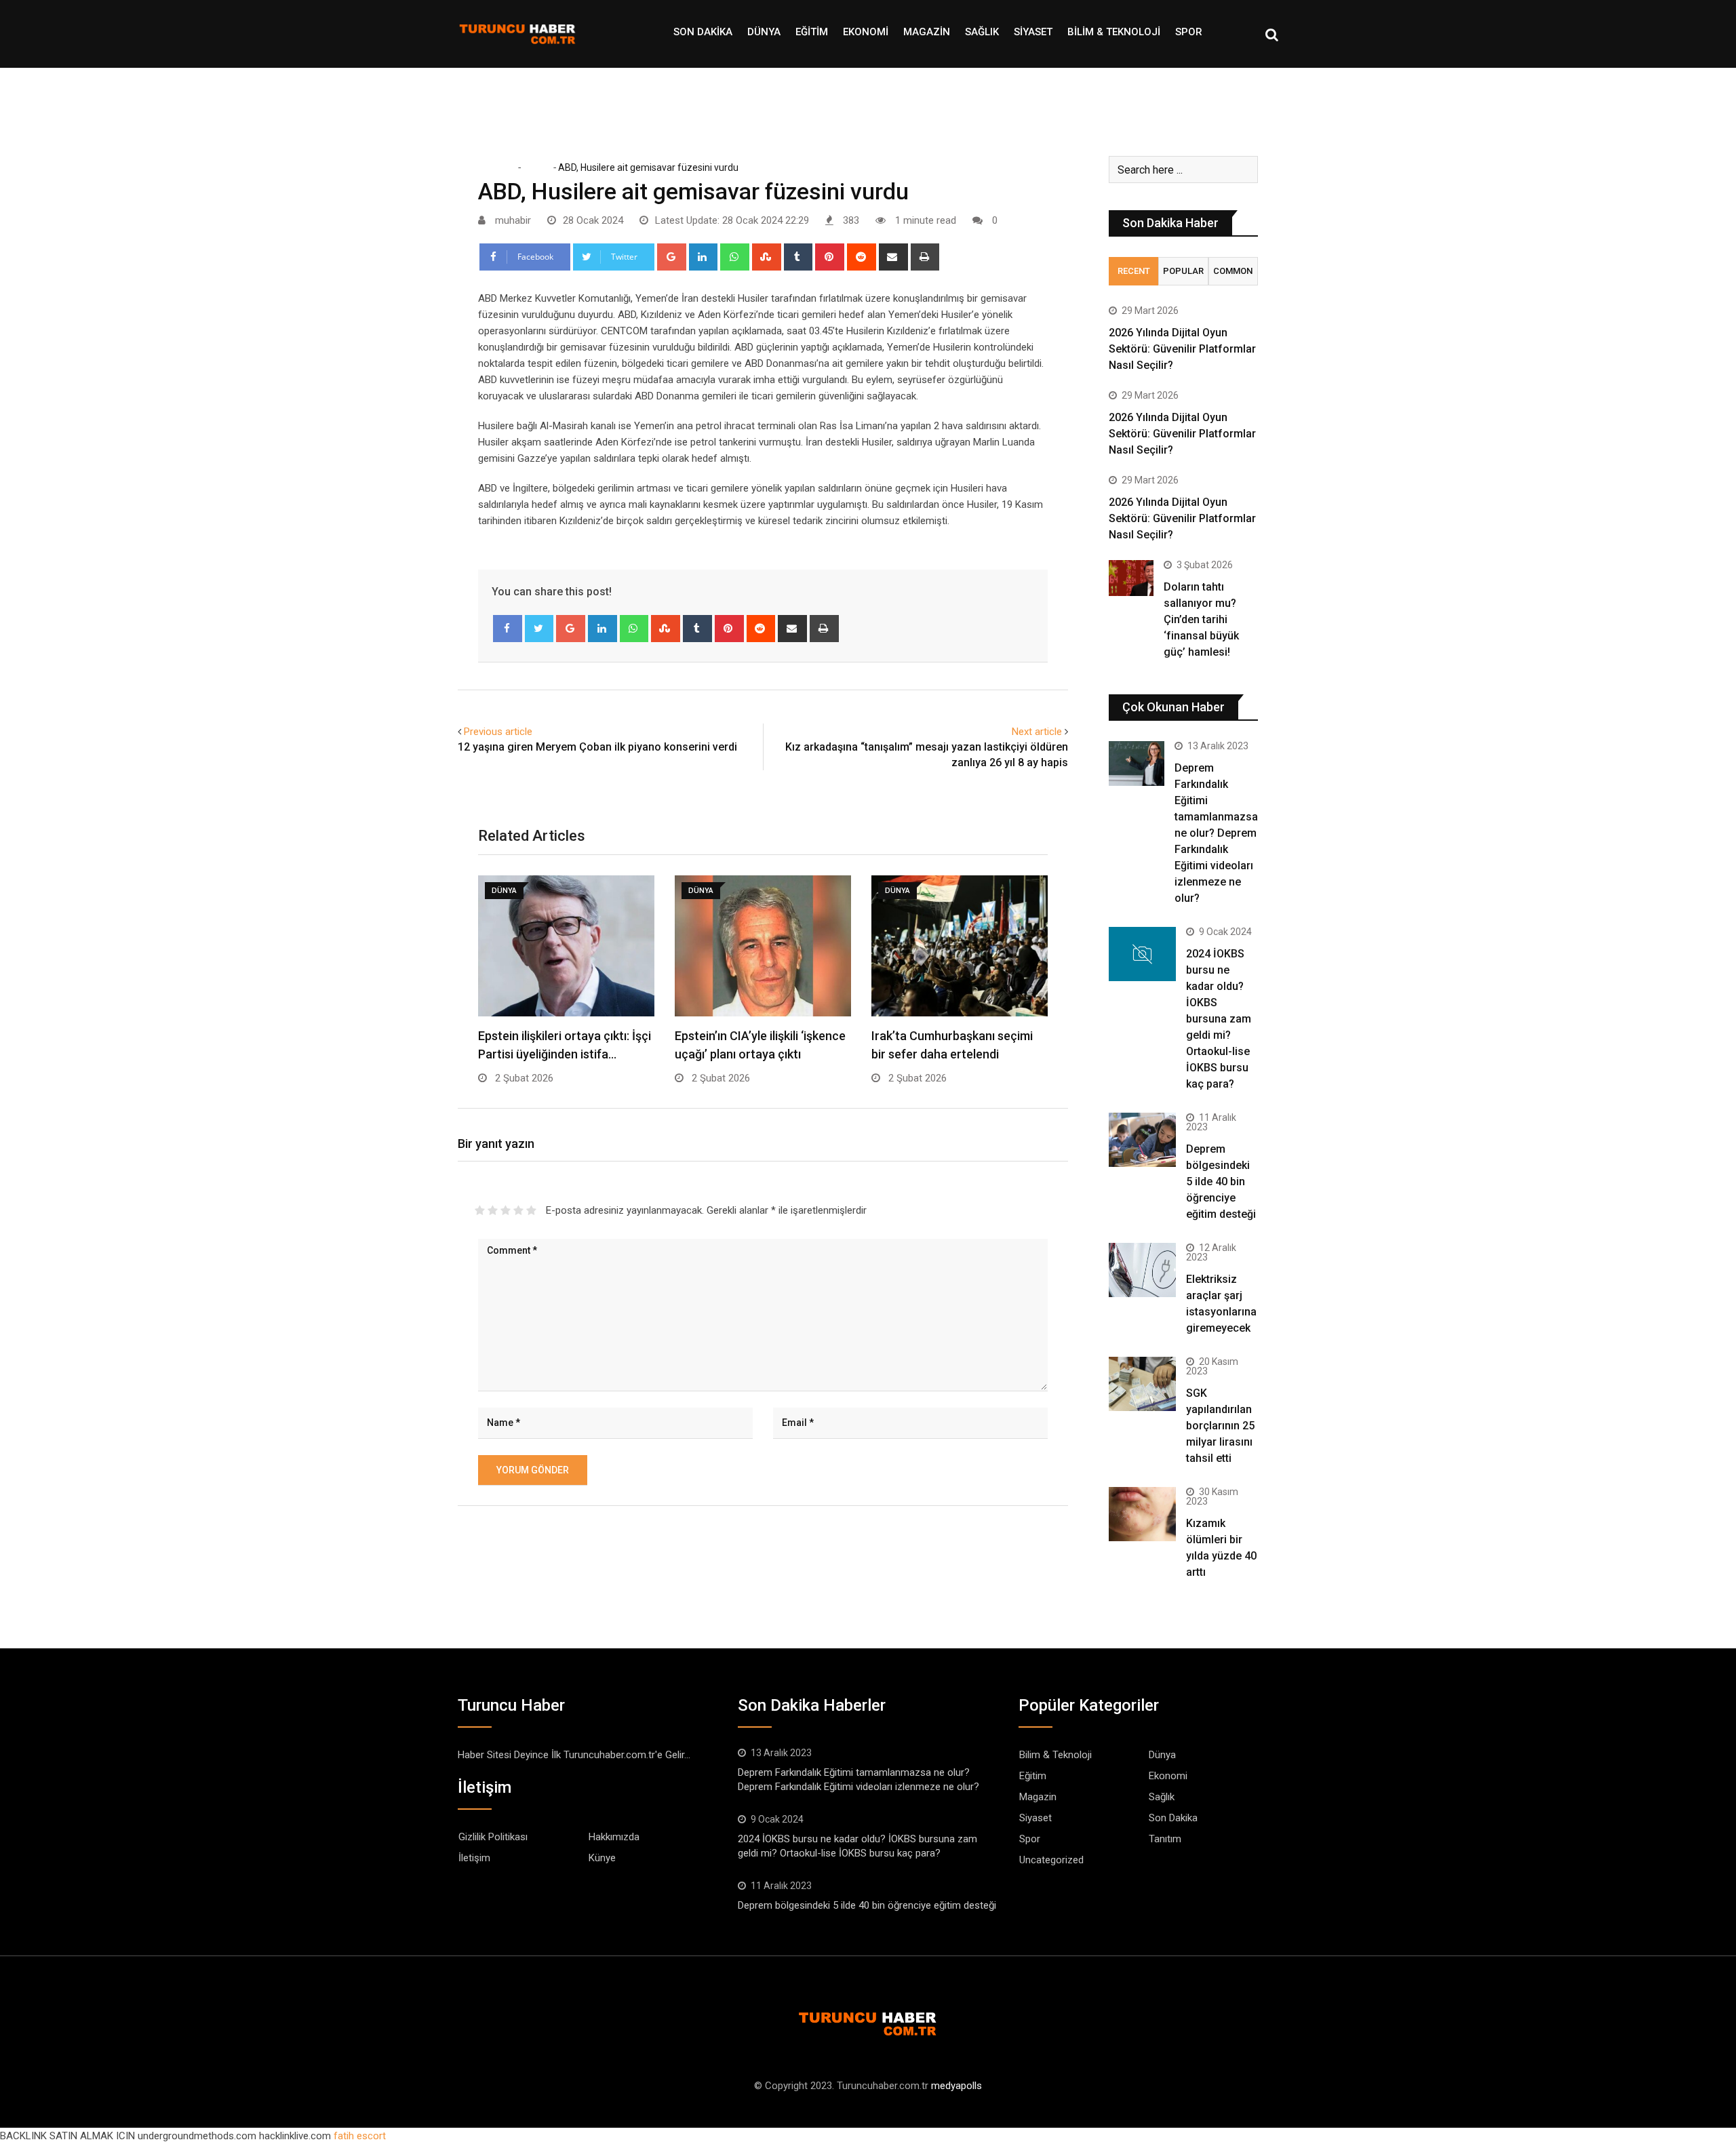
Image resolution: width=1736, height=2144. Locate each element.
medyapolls (956, 2086)
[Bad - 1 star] (480, 1210)
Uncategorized (1051, 1860)
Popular (1183, 271)
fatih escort (360, 2136)
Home (501, 167)
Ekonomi (866, 32)
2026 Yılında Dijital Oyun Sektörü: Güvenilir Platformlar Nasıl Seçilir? (1182, 349)
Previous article (498, 732)
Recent (1134, 271)
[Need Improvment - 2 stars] (493, 1210)
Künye (602, 1858)
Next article (1037, 732)
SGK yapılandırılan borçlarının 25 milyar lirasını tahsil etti (1220, 1426)
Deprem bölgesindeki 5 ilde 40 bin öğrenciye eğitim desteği (1221, 1182)
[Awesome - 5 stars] (531, 1210)
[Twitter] (539, 629)
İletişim (474, 1858)
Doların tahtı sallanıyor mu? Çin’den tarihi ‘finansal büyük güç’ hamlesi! (1201, 619)
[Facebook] (508, 629)
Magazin (927, 32)
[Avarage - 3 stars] (506, 1210)
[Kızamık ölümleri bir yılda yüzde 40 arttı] (1142, 1514)
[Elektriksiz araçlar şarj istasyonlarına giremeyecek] (1142, 1270)
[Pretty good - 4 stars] (518, 1210)
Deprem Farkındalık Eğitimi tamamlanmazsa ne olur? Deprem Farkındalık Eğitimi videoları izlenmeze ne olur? (1216, 833)
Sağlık (982, 32)
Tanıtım (1165, 1839)
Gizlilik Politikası (493, 1837)
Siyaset (1033, 32)
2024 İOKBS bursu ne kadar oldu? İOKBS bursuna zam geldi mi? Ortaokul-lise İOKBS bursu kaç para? (1219, 1019)
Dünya (764, 32)
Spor (1189, 32)
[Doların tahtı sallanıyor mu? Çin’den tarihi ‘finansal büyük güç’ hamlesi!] (1131, 578)
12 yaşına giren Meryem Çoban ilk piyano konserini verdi (597, 747)
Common (1233, 271)
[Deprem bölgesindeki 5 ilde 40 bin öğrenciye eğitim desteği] (1142, 1139)
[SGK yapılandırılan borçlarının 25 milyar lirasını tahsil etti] (1142, 1384)
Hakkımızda (614, 1837)
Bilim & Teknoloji (1114, 32)
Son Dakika (703, 32)
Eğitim (812, 32)
